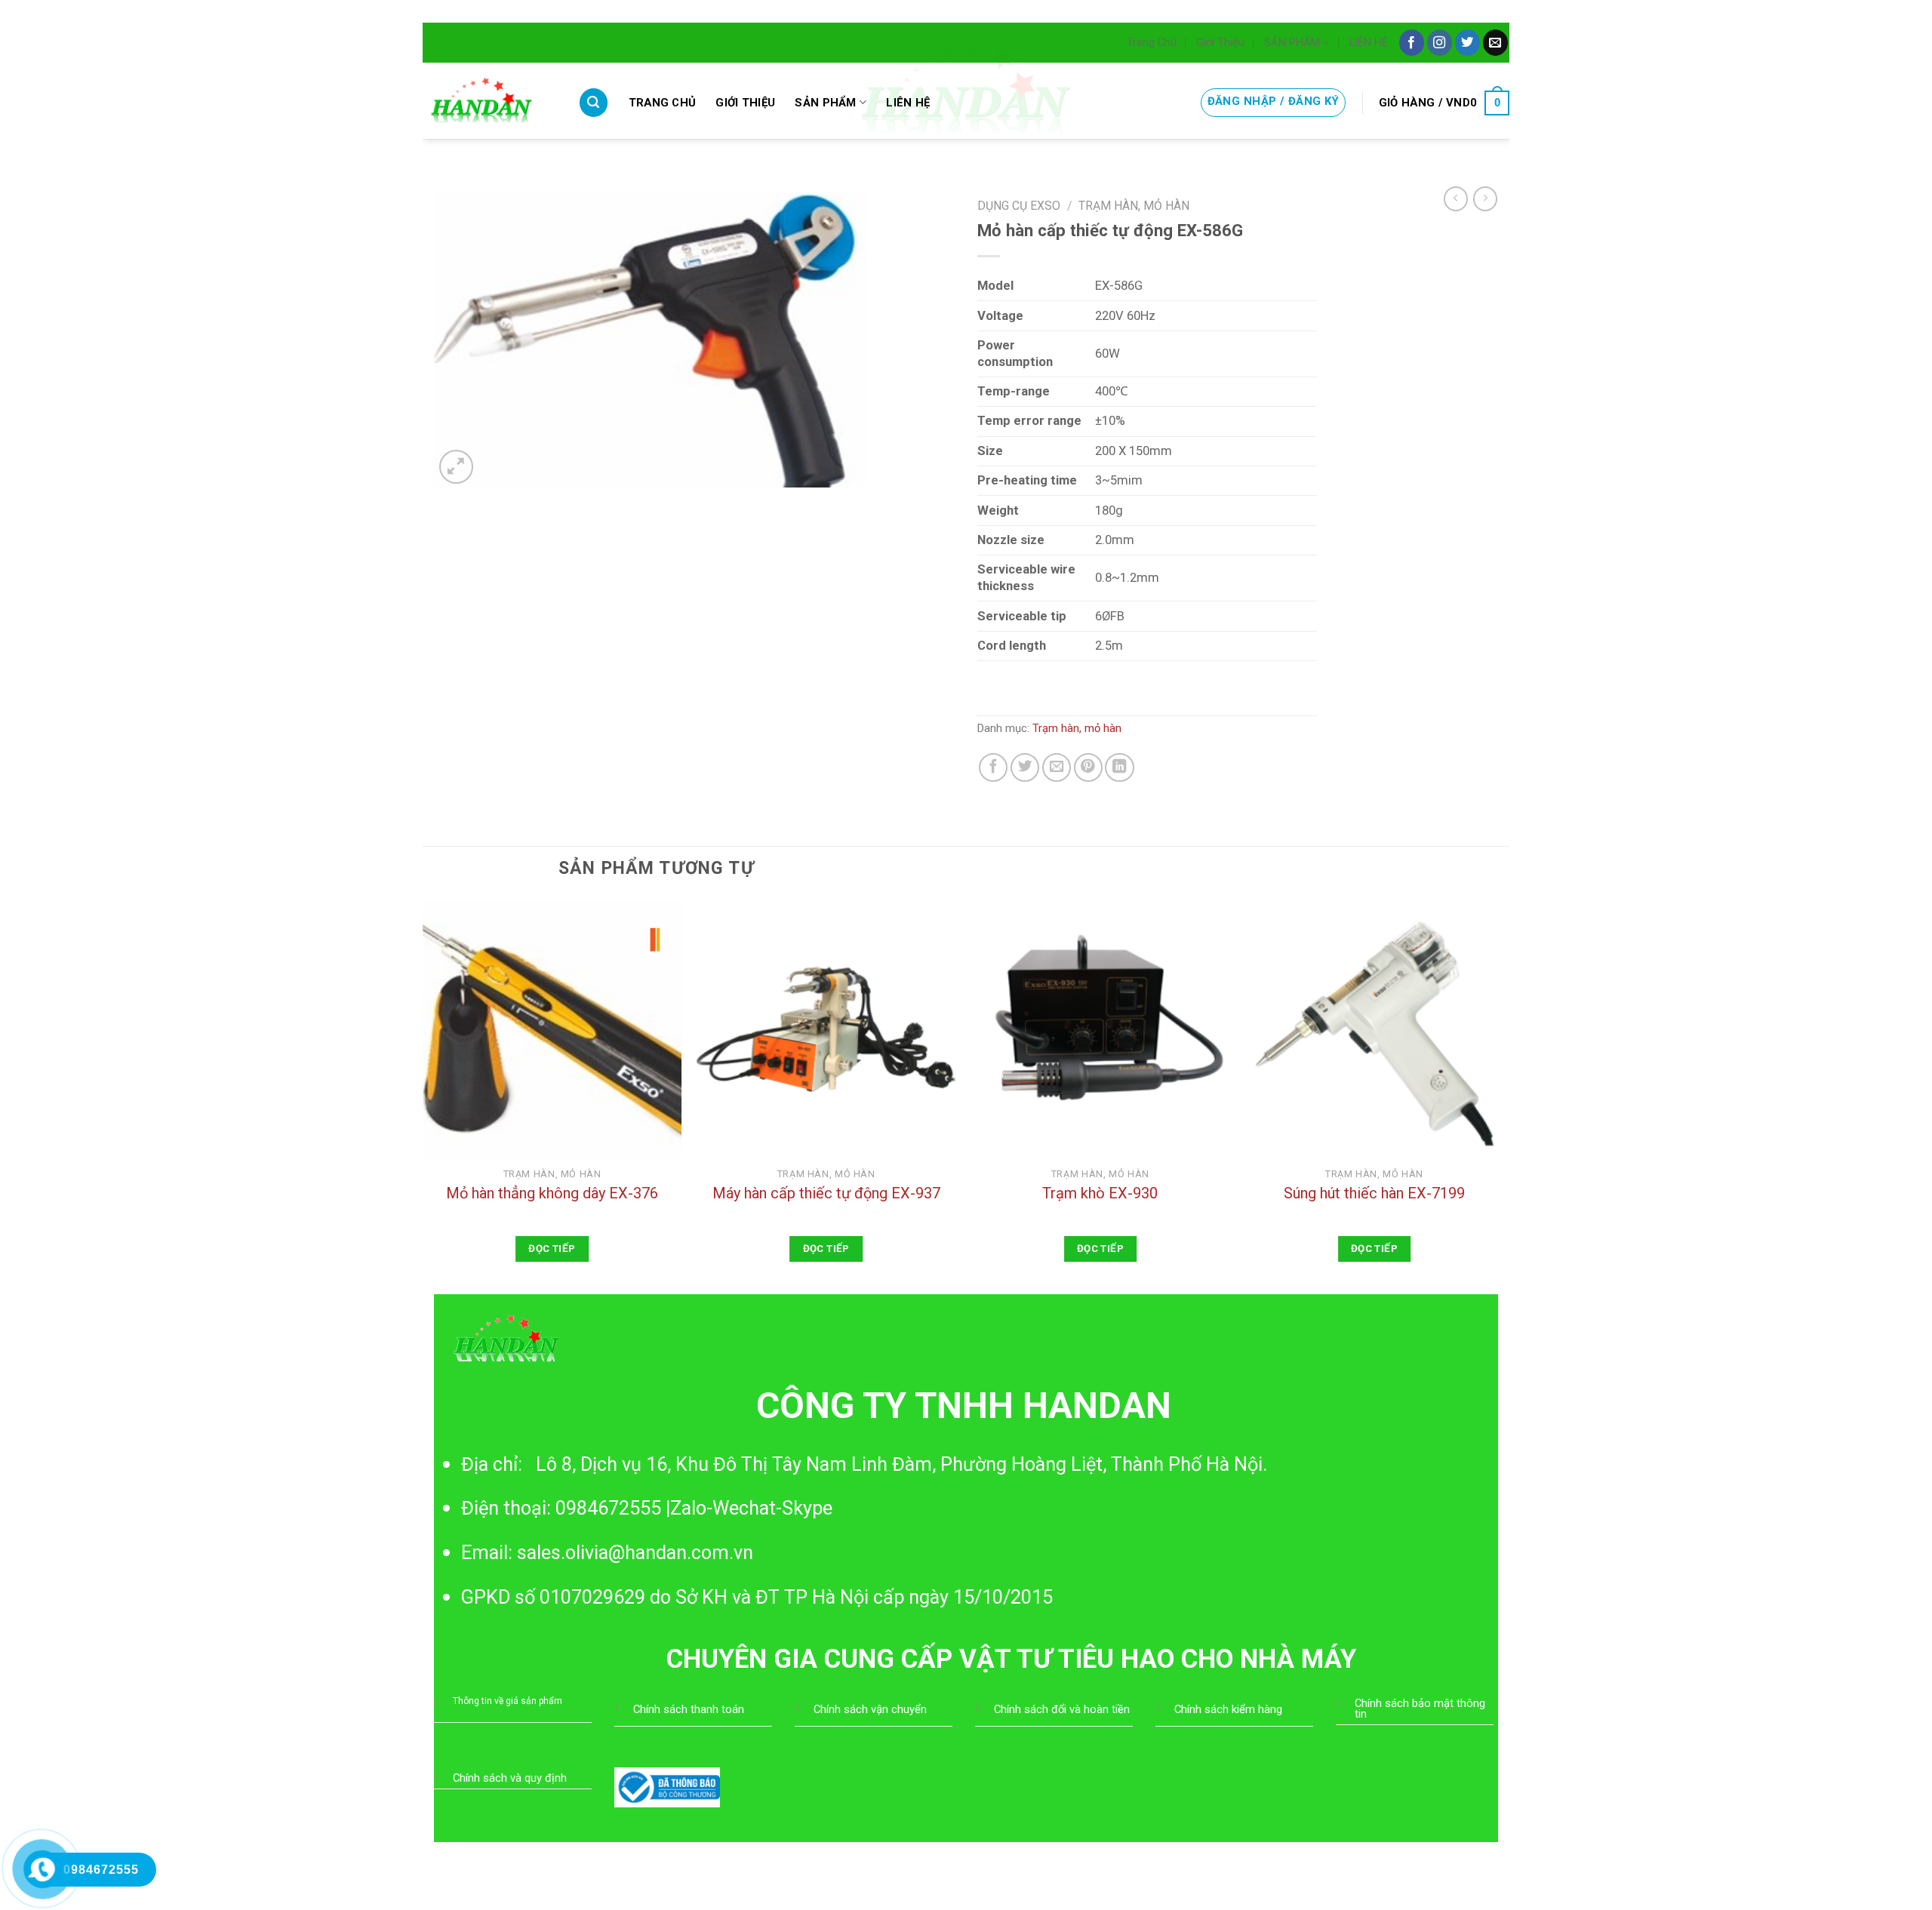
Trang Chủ (1152, 42)
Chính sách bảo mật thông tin (1420, 1709)
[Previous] (423, 1095)
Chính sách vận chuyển (870, 1709)
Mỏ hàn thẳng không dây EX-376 (552, 1193)
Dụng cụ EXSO (1019, 206)
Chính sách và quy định (510, 1778)
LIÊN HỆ (1369, 42)
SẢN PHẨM (1292, 42)
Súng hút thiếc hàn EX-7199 (1374, 1193)
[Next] (1503, 1095)
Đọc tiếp (552, 1249)
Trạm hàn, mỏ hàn (1134, 206)
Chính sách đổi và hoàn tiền (1062, 1709)
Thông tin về (479, 1701)
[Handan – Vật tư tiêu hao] (489, 101)
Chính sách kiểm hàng (1228, 1709)
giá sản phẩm (534, 1701)
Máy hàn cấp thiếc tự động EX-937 (826, 1193)
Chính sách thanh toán (689, 1709)
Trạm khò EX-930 (1100, 1193)
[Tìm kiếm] (594, 103)
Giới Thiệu (1220, 42)
